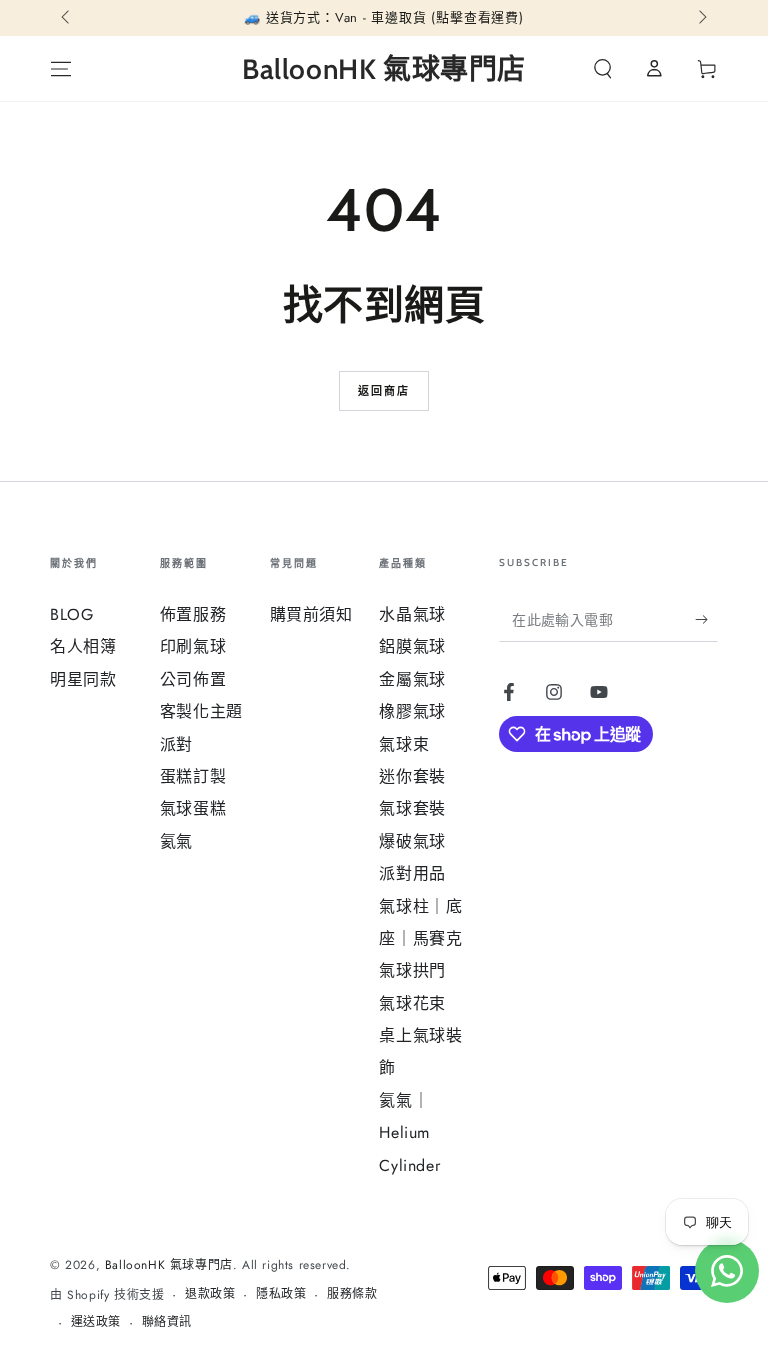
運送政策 (96, 1322)
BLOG (71, 614)
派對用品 (412, 873)
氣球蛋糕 (193, 808)
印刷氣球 (193, 646)
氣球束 (404, 744)
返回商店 (384, 391)
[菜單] (61, 69)
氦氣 (176, 841)
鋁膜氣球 (412, 646)
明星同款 (83, 679)
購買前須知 (311, 614)
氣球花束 (412, 1003)
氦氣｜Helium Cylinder (409, 1133)
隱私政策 (281, 1294)
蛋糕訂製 (193, 776)
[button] (603, 69)
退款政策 (210, 1294)
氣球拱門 (412, 970)
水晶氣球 (412, 614)
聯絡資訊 (167, 1322)
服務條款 (352, 1294)
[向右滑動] (701, 18)
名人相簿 (83, 646)
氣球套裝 (412, 808)
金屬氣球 (412, 679)
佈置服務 (193, 614)
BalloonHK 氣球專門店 (169, 1265)
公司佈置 (193, 679)
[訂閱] (706, 619)
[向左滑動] (67, 18)
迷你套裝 (412, 776)
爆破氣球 (412, 841)
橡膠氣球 (412, 711)
